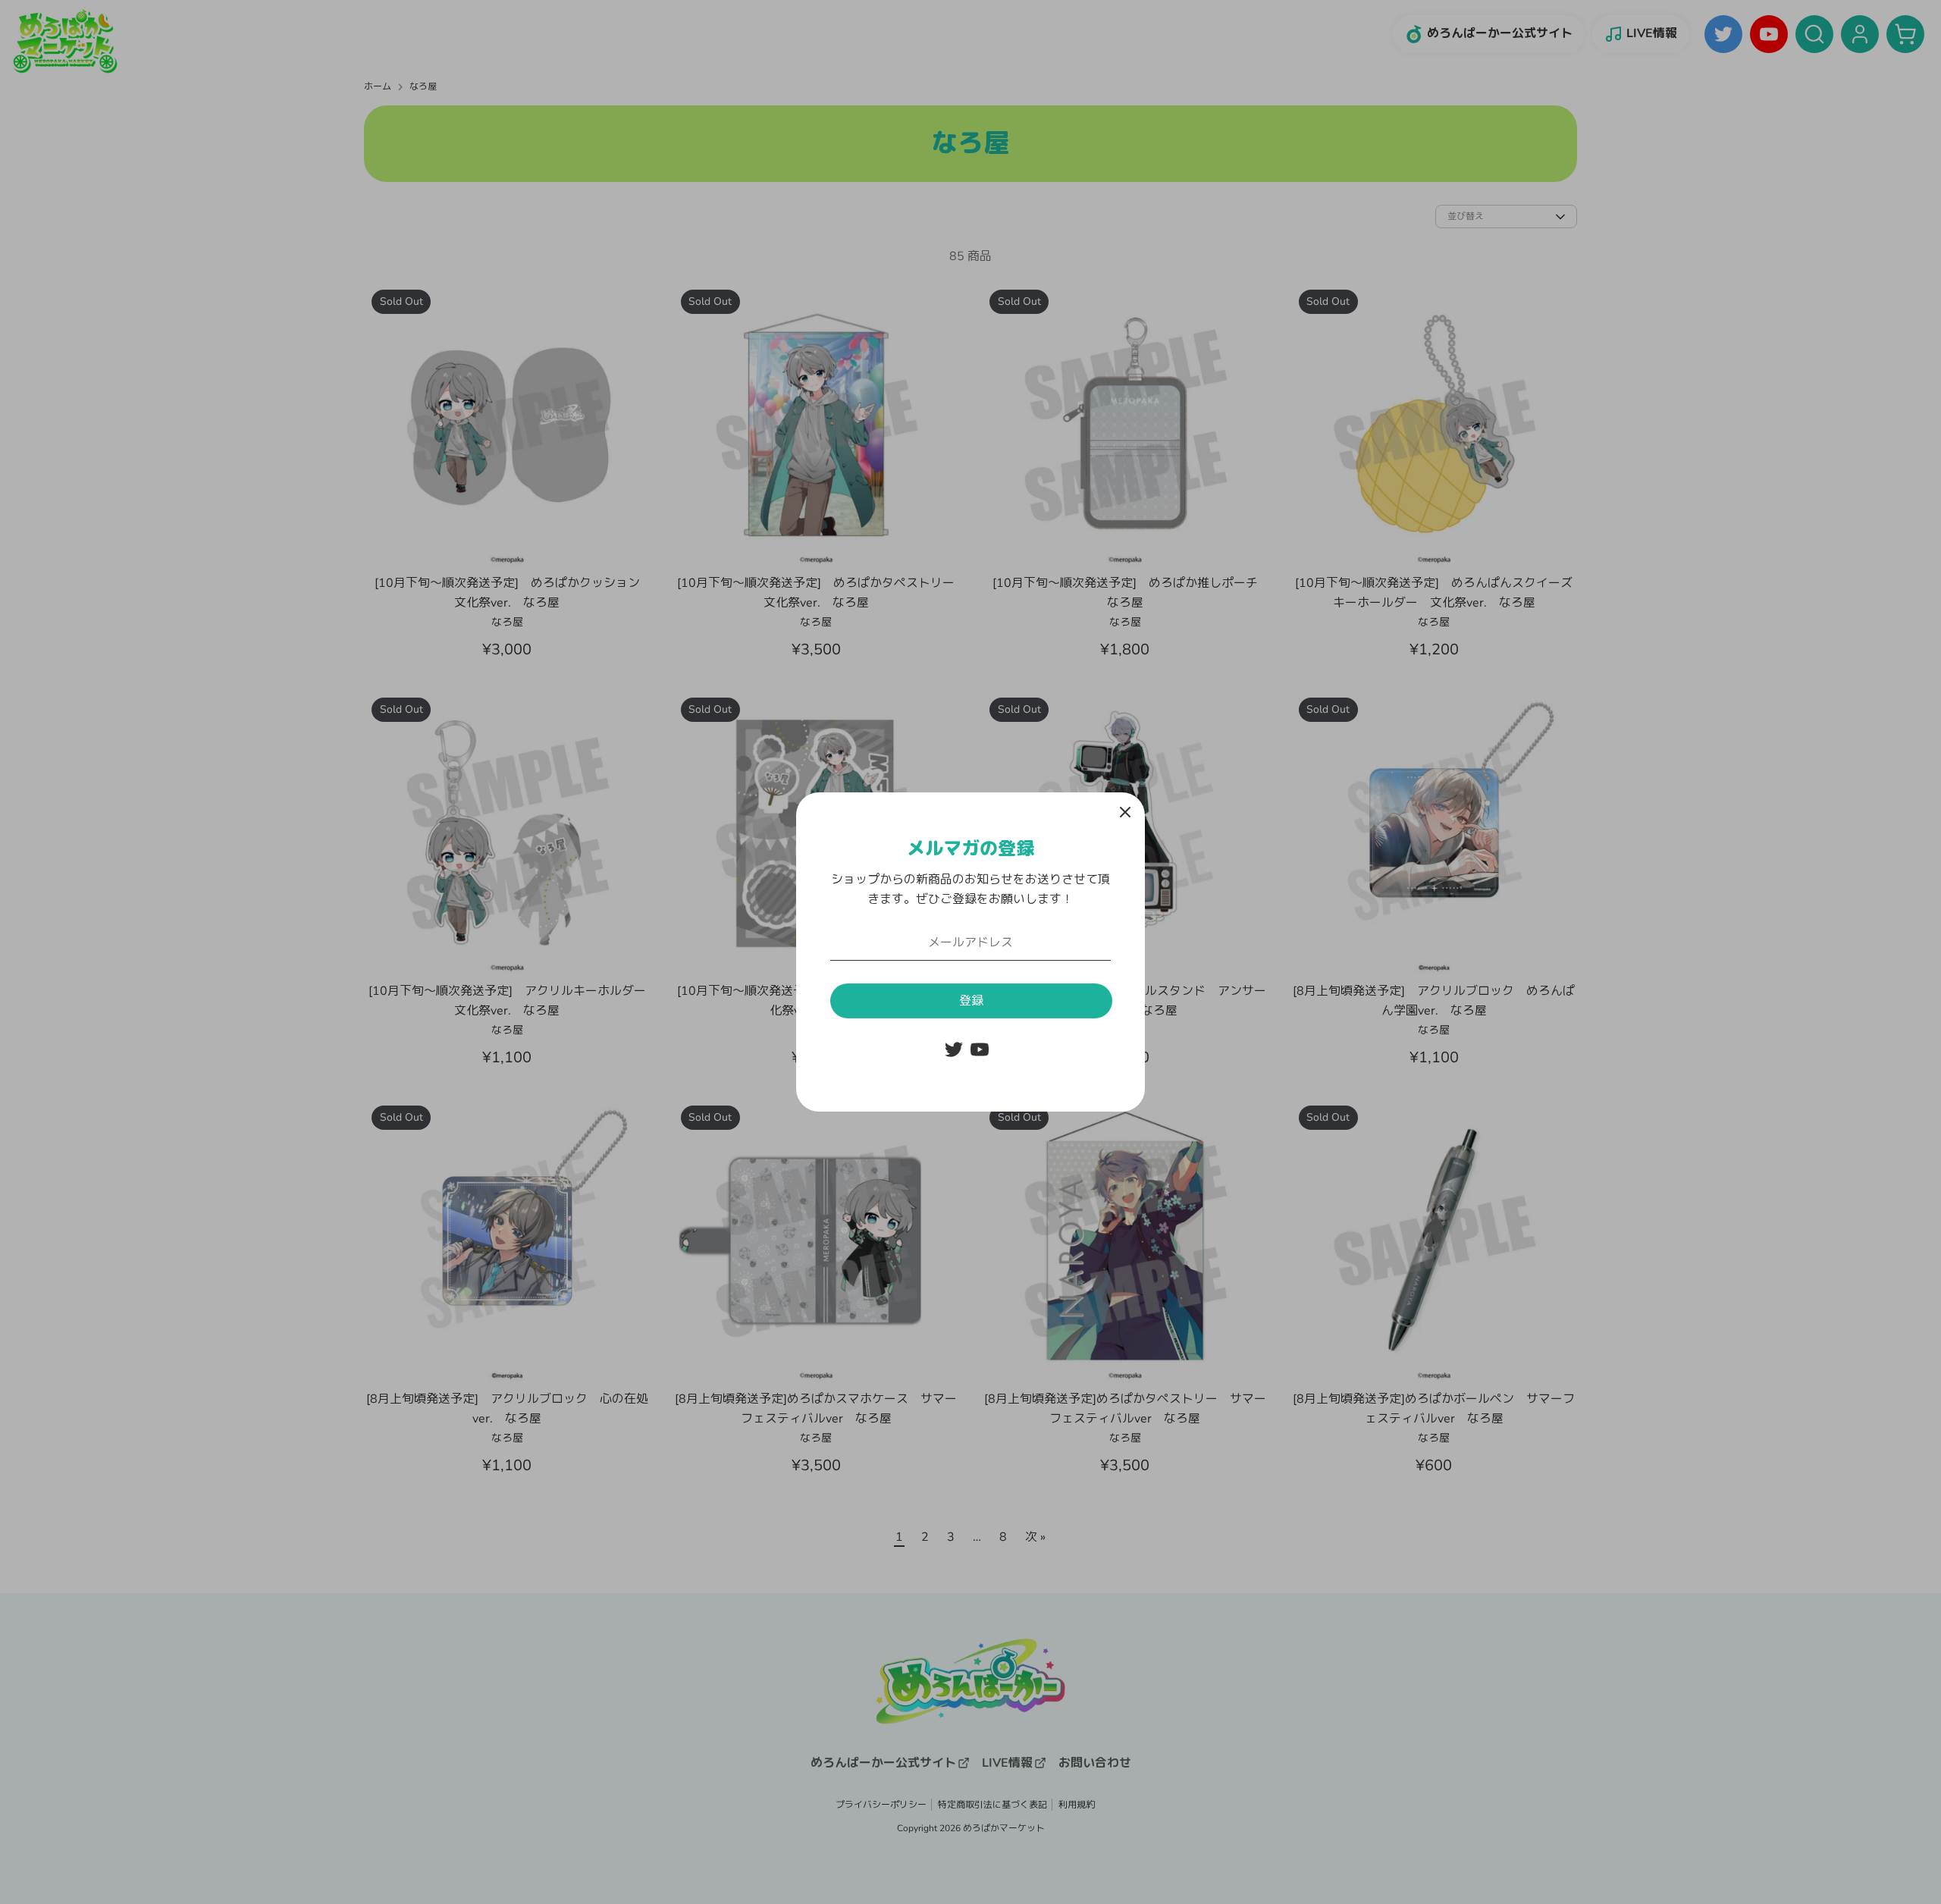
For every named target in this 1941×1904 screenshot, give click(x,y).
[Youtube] (980, 1049)
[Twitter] (954, 1049)
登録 (971, 1001)
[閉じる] (1125, 812)
